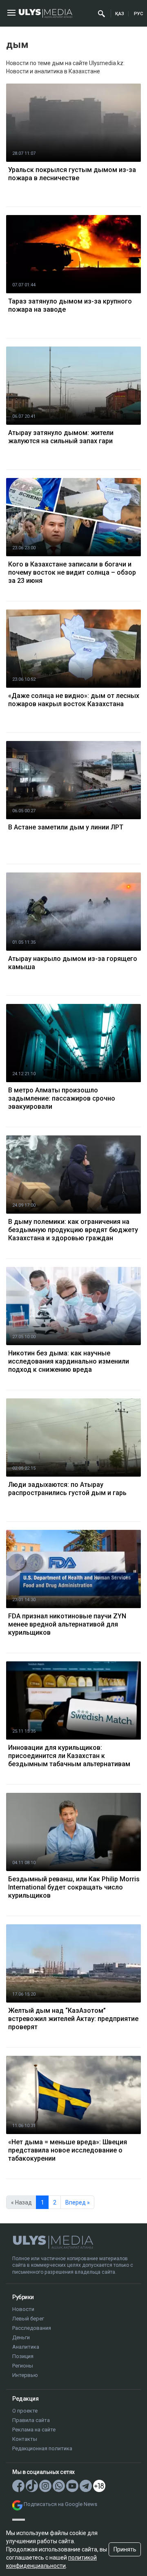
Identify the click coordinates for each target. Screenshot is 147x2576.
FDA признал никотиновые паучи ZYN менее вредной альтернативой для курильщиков (67, 1624)
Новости (23, 2309)
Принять (125, 2549)
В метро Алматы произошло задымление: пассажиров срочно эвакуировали (62, 1098)
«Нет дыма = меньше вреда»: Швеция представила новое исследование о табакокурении (68, 2150)
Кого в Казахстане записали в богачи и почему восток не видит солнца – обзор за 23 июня (72, 572)
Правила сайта (31, 2420)
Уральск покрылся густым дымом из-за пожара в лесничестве (72, 174)
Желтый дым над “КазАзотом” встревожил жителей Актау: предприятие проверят (73, 2019)
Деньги (21, 2337)
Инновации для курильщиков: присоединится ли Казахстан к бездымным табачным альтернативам (69, 1756)
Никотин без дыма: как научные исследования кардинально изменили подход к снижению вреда (69, 1361)
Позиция (23, 2356)
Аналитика (26, 2347)
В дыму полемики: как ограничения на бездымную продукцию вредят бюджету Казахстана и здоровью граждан (73, 1230)
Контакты (25, 2439)
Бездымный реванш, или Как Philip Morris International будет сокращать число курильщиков (74, 1887)
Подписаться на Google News (60, 2504)
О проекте (25, 2411)
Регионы (23, 2366)
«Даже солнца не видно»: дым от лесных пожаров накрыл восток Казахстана (74, 700)
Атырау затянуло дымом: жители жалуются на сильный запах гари (61, 437)
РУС (138, 14)
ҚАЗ (120, 14)
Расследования (32, 2328)
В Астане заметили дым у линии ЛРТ (66, 827)
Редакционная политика (42, 2448)
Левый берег (28, 2319)
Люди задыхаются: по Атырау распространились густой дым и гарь (67, 1489)
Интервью (25, 2375)
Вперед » (78, 2202)
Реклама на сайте (34, 2430)
